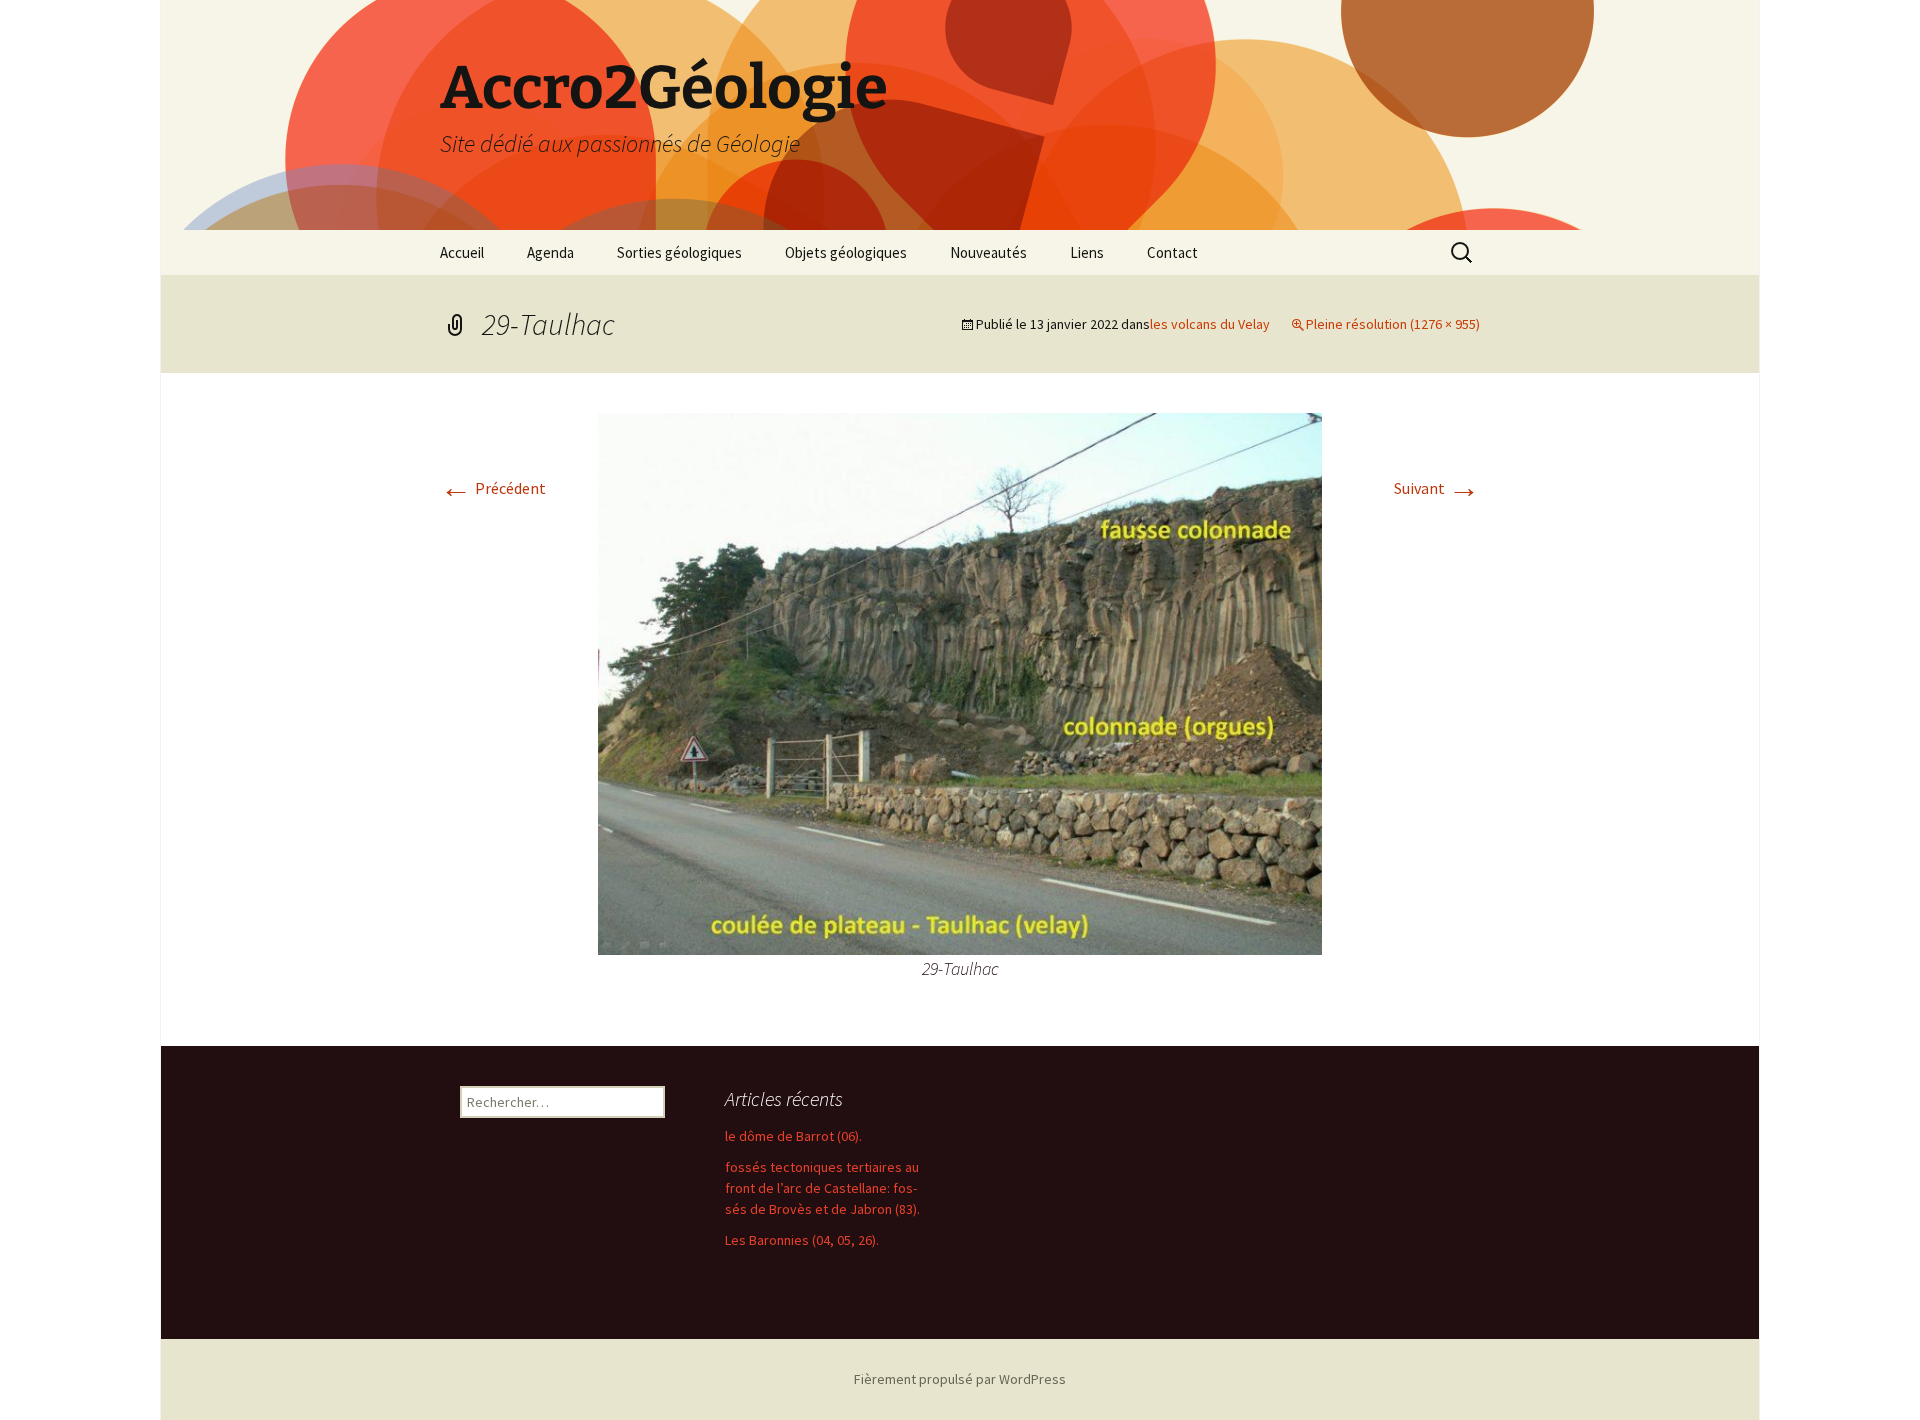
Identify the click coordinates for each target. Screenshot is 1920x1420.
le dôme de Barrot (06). (793, 1136)
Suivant (1437, 488)
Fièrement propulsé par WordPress (960, 1379)
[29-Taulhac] (960, 682)
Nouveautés (988, 252)
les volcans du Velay (1210, 324)
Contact (1172, 252)
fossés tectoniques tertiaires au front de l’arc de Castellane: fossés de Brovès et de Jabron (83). (822, 1188)
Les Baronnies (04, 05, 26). (802, 1240)
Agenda (550, 252)
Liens (1087, 252)
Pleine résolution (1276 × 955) (1393, 324)
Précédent (493, 488)
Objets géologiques (846, 252)
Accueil (462, 252)
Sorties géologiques (679, 252)
